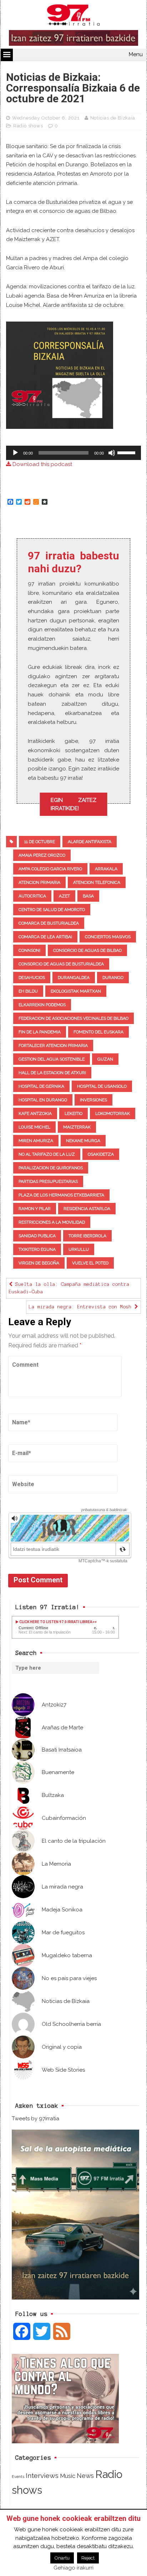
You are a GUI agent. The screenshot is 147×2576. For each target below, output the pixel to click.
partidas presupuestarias (48, 1181)
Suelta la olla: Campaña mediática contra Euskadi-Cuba (69, 1288)
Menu (136, 54)
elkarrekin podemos (42, 1005)
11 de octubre (40, 842)
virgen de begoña (39, 1263)
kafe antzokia (35, 1113)
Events (18, 2477)
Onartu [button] (62, 2558)
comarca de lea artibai (45, 937)
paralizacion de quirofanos (51, 1168)
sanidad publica (37, 1236)
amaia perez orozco (42, 855)
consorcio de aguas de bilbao (87, 950)
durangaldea (74, 978)
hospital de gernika (41, 1086)
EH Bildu (28, 991)
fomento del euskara (98, 1032)
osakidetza (101, 1154)
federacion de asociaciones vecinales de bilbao (73, 1018)
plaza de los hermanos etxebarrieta (61, 1195)
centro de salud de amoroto (52, 910)
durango (113, 978)
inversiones (93, 1100)
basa (88, 896)
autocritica (32, 896)
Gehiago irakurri (73, 2568)
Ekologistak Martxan (76, 991)
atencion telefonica (97, 882)
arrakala (106, 869)
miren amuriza (36, 1141)
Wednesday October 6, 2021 (46, 118)
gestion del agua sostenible (52, 1059)
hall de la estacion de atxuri (52, 1073)
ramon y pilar (35, 1209)
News (85, 2476)
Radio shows (28, 126)
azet (64, 896)
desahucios (32, 978)
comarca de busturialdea (49, 923)
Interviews (42, 2476)
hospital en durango (43, 1100)
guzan (105, 1059)
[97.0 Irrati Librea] (73, 16)
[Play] (15, 453)
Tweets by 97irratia (36, 2119)
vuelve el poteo (90, 1263)
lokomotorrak (113, 1113)
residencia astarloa (87, 1209)
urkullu (79, 1249)
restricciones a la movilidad (52, 1222)
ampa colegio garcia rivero (50, 869)
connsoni (29, 950)
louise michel (34, 1127)
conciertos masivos (108, 937)
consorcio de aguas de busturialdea (61, 964)
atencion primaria (39, 882)
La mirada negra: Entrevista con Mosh (82, 1307)
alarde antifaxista (90, 842)
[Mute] (112, 453)
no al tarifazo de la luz (47, 1154)
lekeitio (73, 1113)
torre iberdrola (87, 1236)
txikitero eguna (37, 1249)
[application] (73, 453)
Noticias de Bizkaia (113, 118)
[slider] (127, 452)
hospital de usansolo (102, 1086)
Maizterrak (77, 1127)
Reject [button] (88, 2558)
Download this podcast (42, 464)
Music (68, 2476)
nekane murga (83, 1141)
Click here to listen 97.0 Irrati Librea (55, 1622)
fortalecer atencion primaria (53, 1045)
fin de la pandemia (40, 1032)
